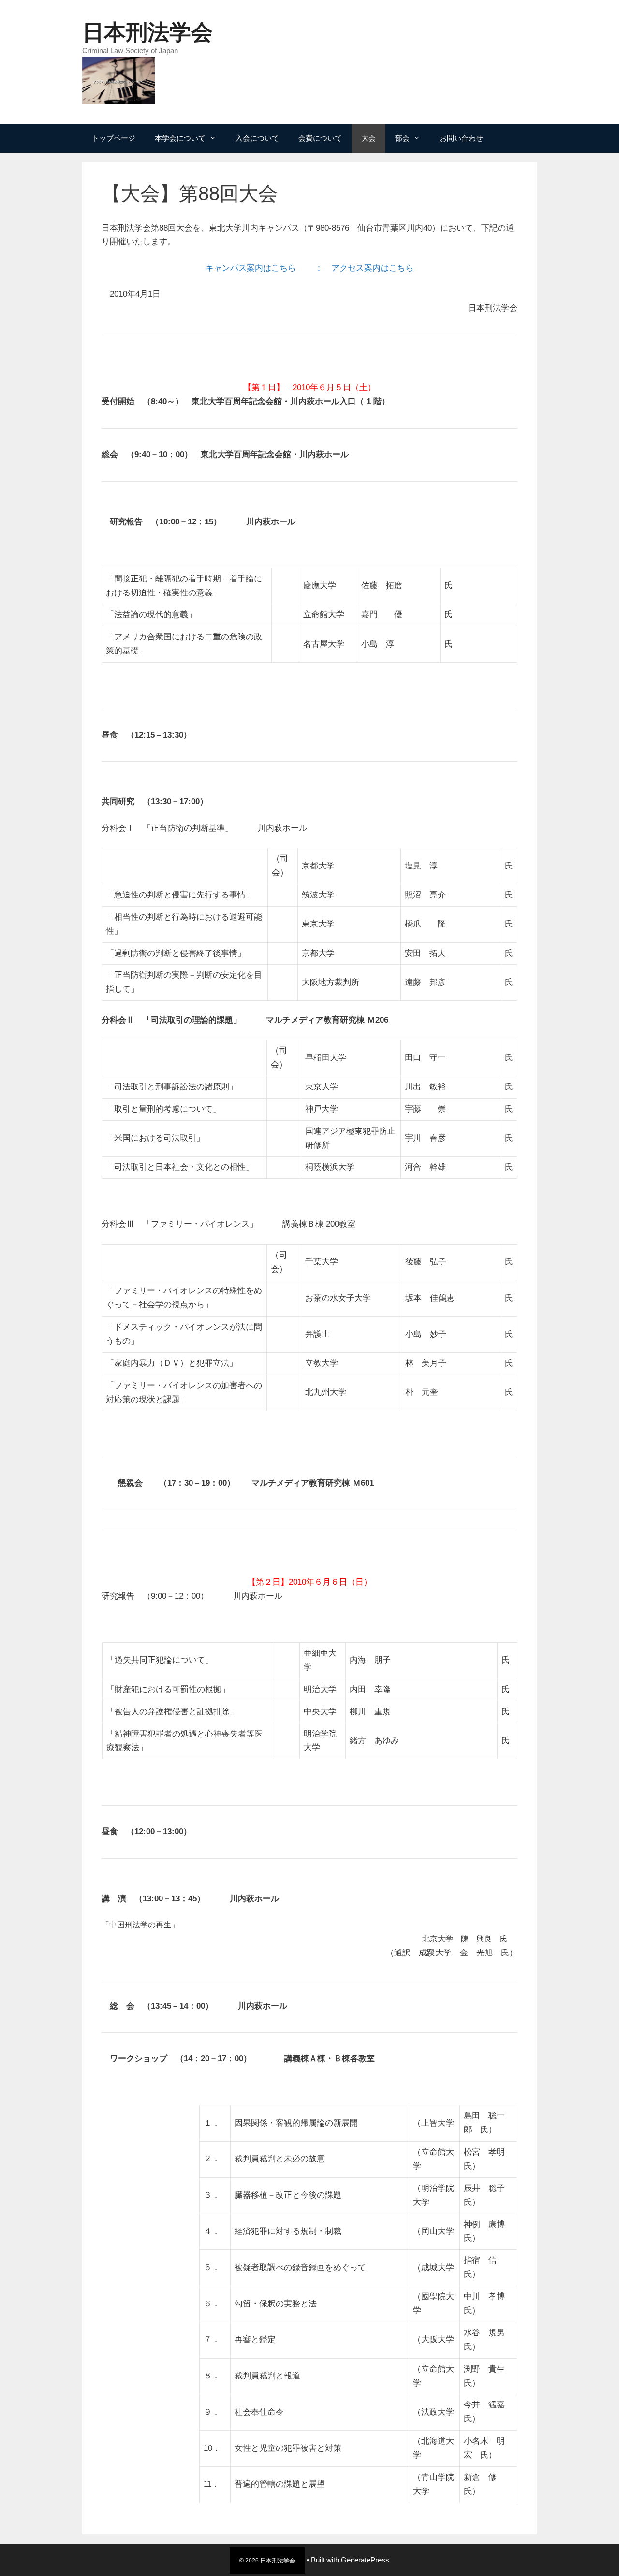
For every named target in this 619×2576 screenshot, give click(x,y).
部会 (402, 138)
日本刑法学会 (147, 32)
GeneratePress (365, 2560)
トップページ (114, 138)
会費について (320, 138)
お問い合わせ (461, 138)
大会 (368, 138)
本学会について (180, 138)
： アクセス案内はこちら (363, 268)
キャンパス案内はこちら (255, 268)
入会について (257, 138)
